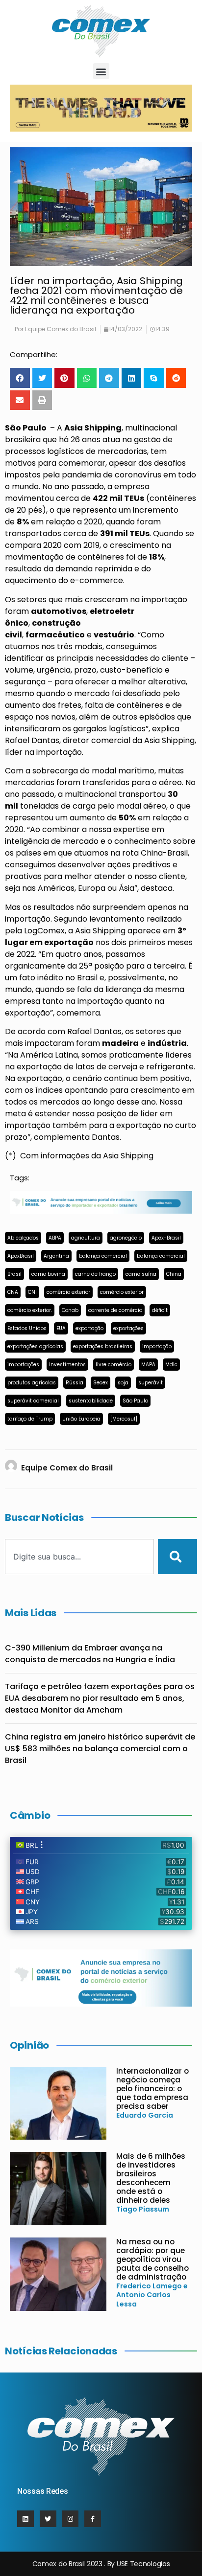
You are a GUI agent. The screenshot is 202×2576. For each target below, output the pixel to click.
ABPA (55, 1238)
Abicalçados (23, 1238)
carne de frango (95, 1274)
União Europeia (81, 1419)
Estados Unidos (27, 1328)
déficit (160, 1310)
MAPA (148, 1365)
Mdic (171, 1365)
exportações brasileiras (103, 1346)
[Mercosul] (124, 1419)
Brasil (14, 1274)
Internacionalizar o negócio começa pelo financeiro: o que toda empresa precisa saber (152, 2089)
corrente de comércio (115, 1310)
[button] (101, 71)
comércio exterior (68, 1292)
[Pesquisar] (177, 1557)
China (174, 1274)
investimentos (67, 1365)
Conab (70, 1310)
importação (157, 1346)
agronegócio (126, 1238)
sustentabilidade (91, 1401)
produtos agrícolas (32, 1383)
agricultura (86, 1238)
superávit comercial (33, 1401)
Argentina (56, 1256)
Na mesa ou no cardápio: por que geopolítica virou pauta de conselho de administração (152, 2259)
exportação (89, 1328)
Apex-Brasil (166, 1238)
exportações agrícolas (35, 1346)
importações (23, 1365)
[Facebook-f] (93, 2519)
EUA (61, 1328)
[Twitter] (48, 2519)
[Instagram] (71, 2519)
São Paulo (135, 1401)
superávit (151, 1383)
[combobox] (79, 1557)
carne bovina (48, 1274)
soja (123, 1383)
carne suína (141, 1274)
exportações (128, 1328)
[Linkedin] (25, 2519)
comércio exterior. (30, 1310)
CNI (32, 1292)
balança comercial (103, 1256)
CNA (13, 1292)
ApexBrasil (21, 1256)
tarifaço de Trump (30, 1419)
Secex (101, 1383)
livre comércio (114, 1365)
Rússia (75, 1383)
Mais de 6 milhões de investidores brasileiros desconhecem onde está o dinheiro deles (151, 2178)
